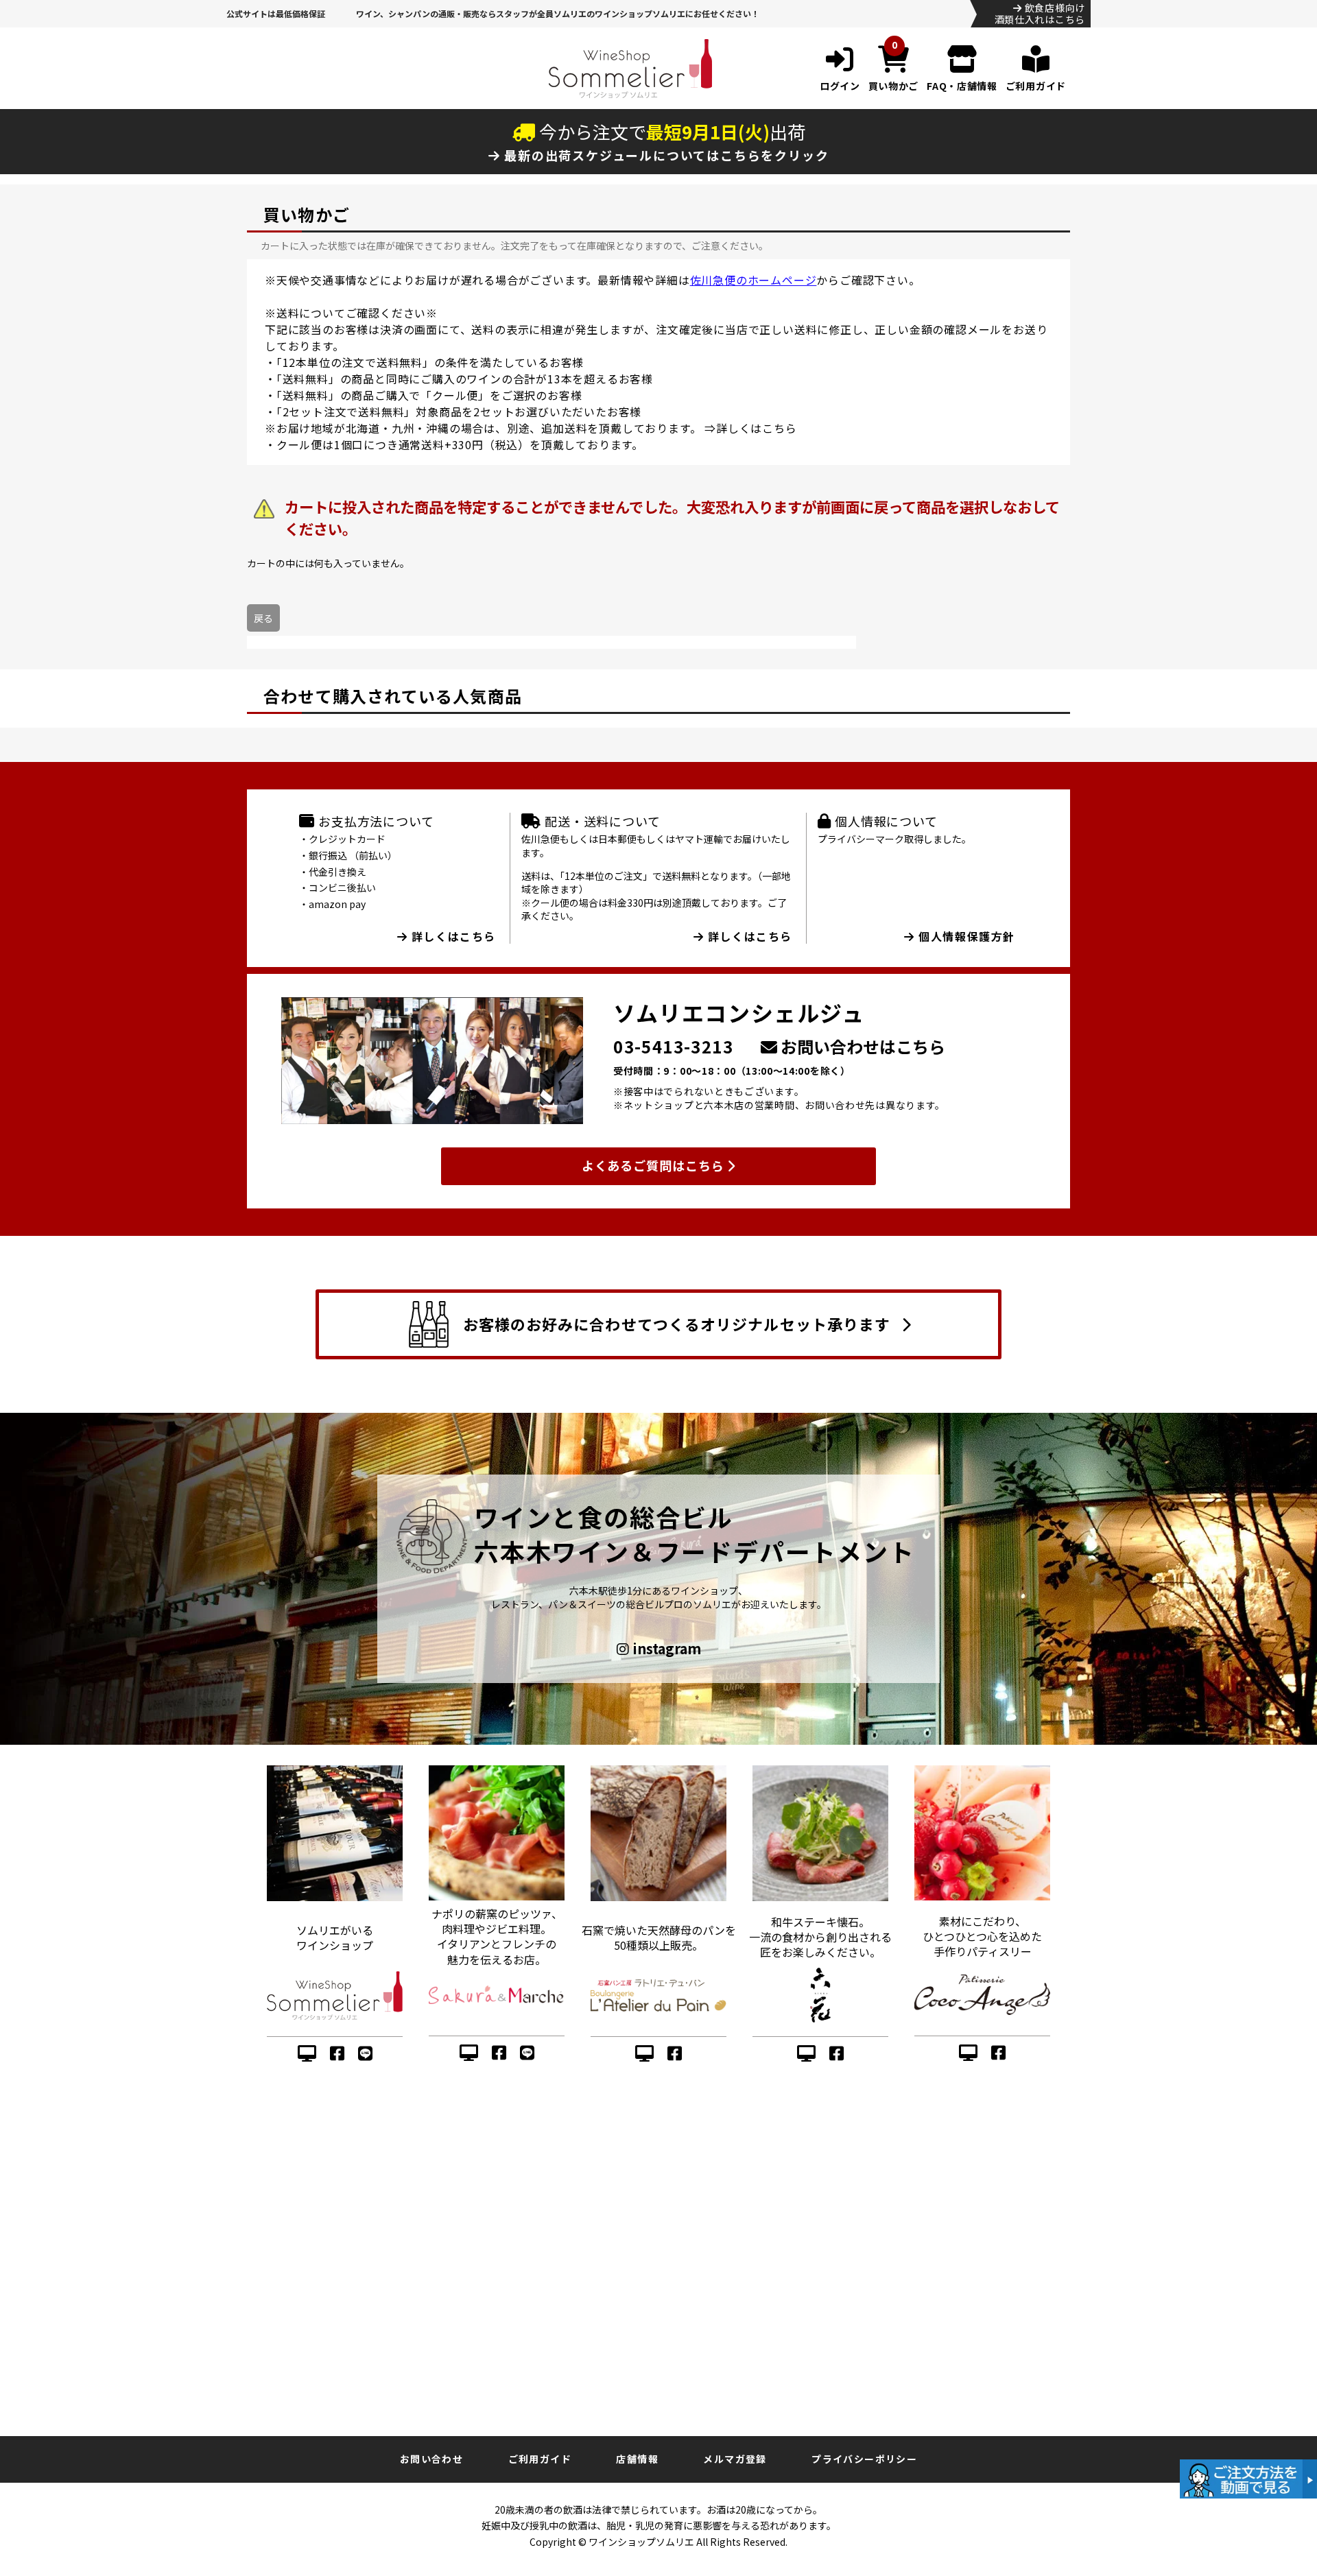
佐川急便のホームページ (754, 280)
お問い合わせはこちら (861, 1046)
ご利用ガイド (540, 2459)
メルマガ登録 (735, 2459)
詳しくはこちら (757, 428)
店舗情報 (637, 2459)
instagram (665, 1649)
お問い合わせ (431, 2459)
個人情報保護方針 (965, 936)
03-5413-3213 (673, 1046)
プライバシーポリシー (864, 2459)
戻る (263, 618)
